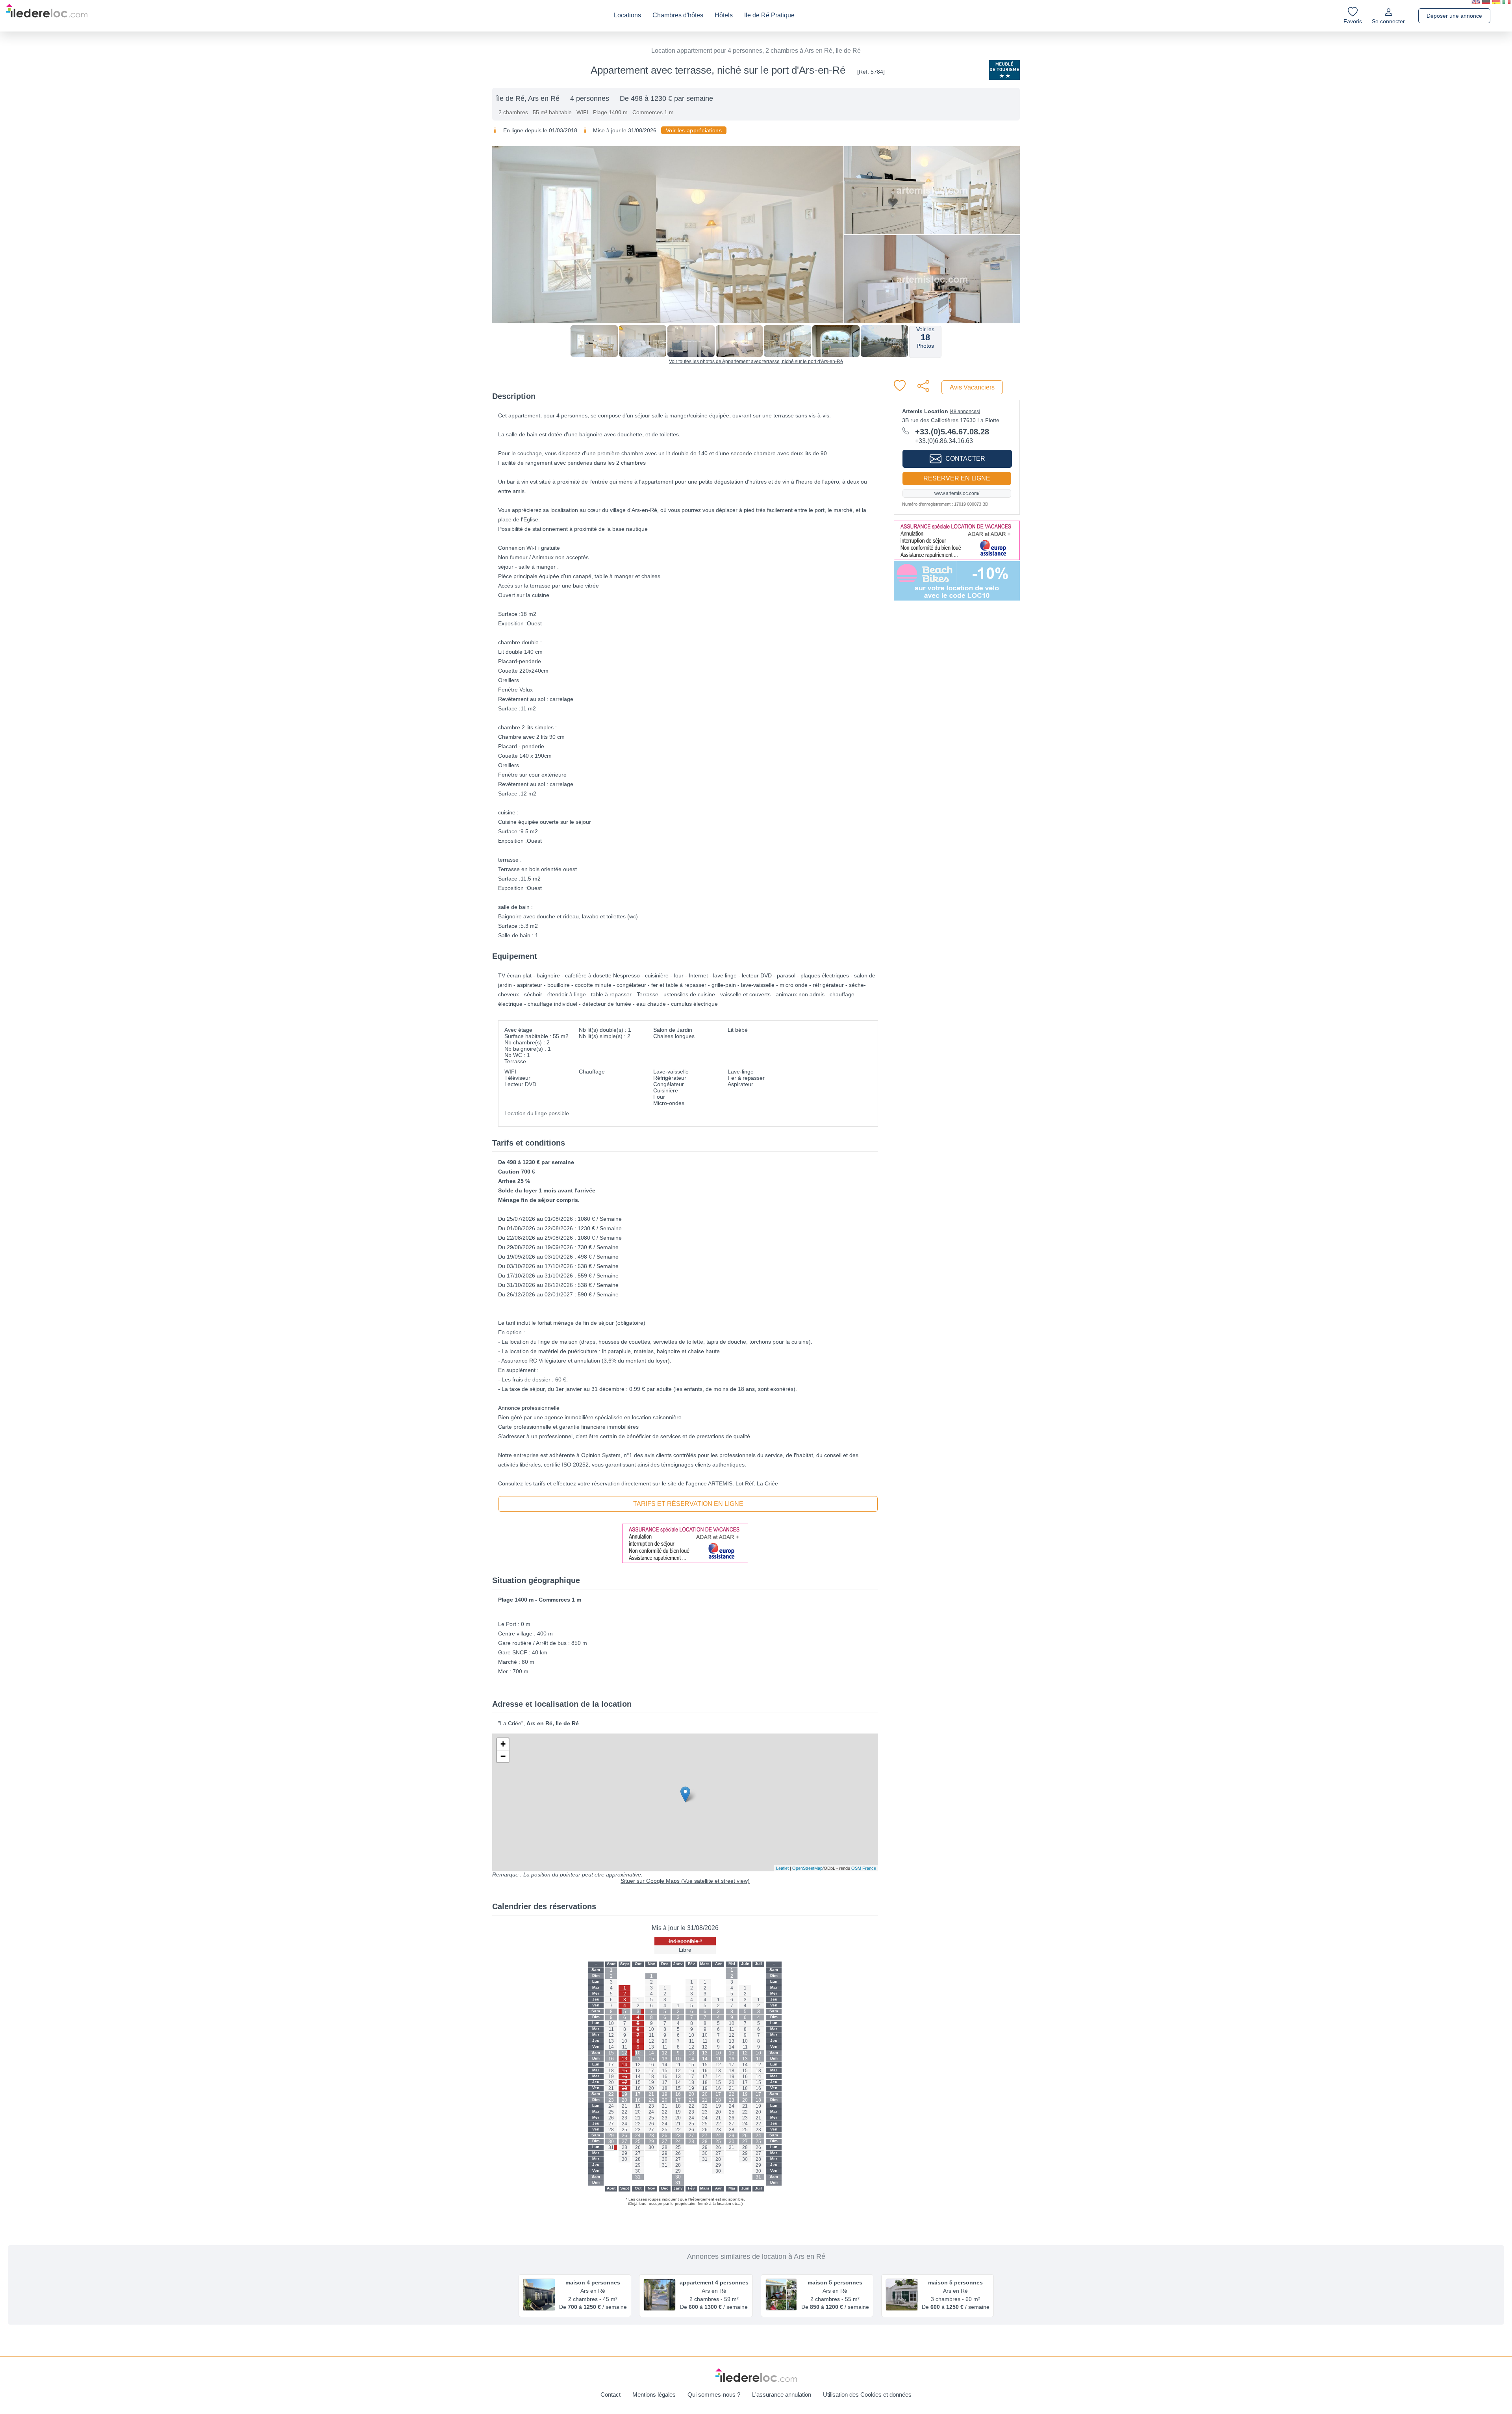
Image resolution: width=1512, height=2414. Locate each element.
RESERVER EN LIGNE (957, 478)
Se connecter (1388, 21)
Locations (627, 15)
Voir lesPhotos (925, 337)
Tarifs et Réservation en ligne (688, 1504)
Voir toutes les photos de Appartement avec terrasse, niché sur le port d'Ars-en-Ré (756, 362)
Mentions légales (654, 2395)
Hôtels (724, 15)
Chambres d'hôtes (678, 15)
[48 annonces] (965, 412)
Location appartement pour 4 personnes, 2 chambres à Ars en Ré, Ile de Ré (756, 51)
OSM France (864, 1868)
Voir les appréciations (694, 130)
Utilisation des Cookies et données (867, 2395)
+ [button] (503, 1744)
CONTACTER (965, 459)
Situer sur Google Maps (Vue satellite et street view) (685, 1881)
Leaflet (782, 1868)
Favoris (1353, 21)
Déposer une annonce (1454, 16)
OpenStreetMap (807, 1868)
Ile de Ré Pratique (769, 15)
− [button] (503, 1756)
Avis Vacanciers (972, 387)
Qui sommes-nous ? (714, 2395)
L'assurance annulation (782, 2395)
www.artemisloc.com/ (957, 493)
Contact (611, 2395)
